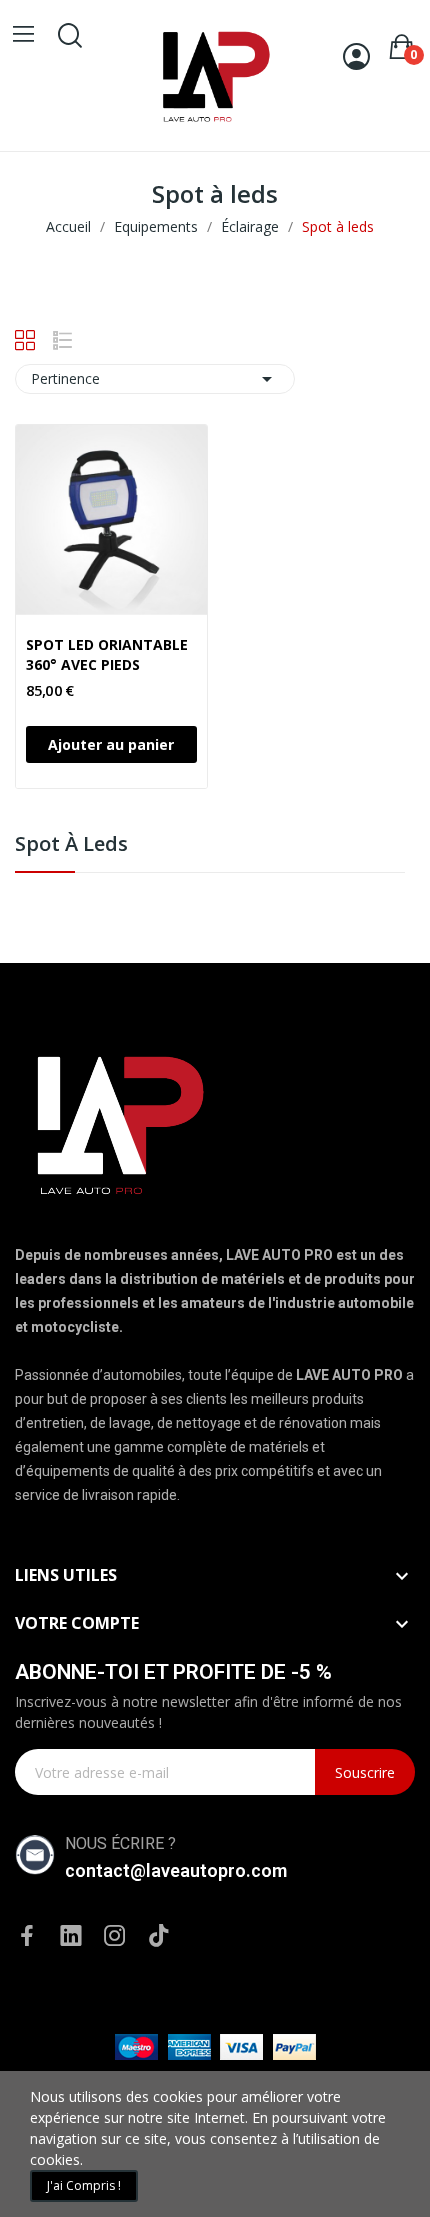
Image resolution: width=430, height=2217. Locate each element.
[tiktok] (159, 1936)
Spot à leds (71, 845)
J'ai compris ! (84, 2185)
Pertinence (155, 379)
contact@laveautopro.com (176, 1870)
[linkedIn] (71, 1936)
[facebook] (27, 1936)
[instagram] (115, 1936)
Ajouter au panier (111, 744)
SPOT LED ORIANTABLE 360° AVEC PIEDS (107, 654)
